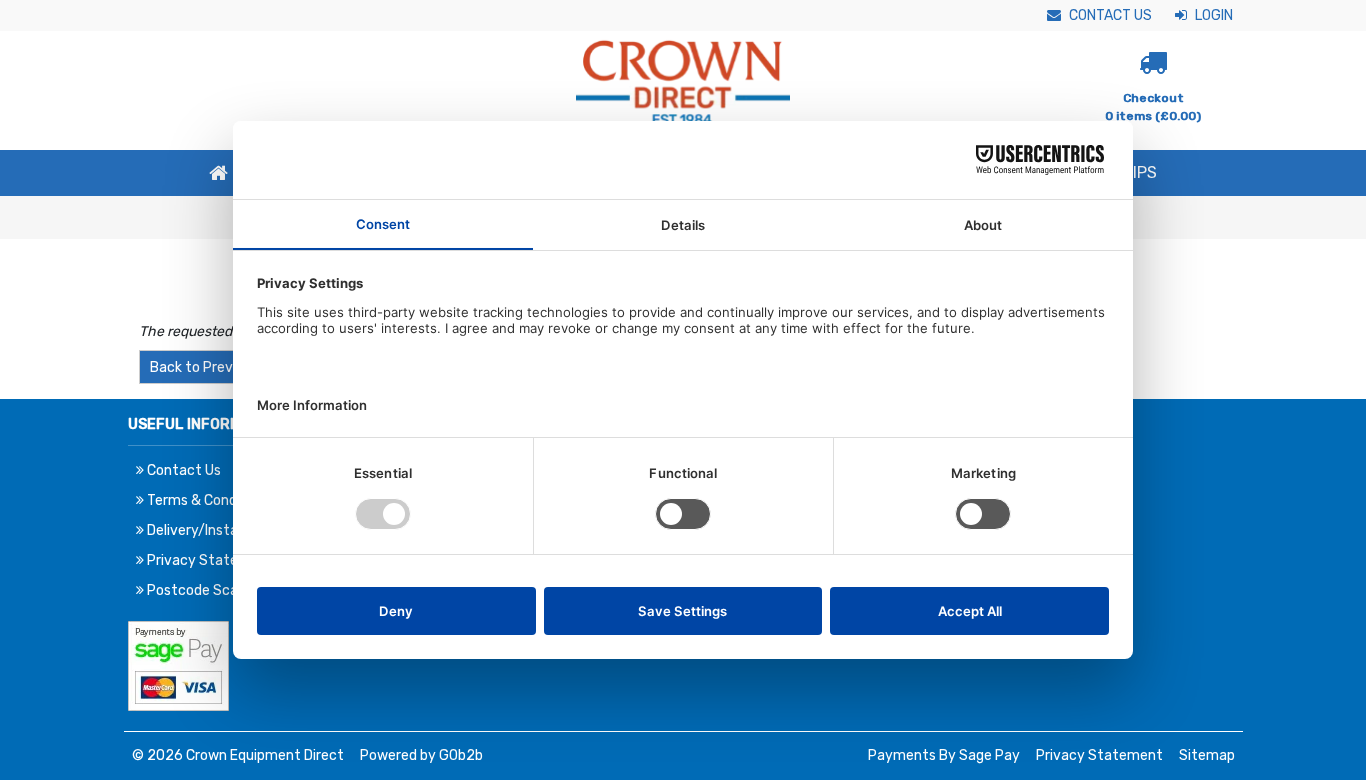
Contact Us (1109, 15)
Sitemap (1207, 755)
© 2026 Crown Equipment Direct (238, 755)
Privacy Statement (1099, 755)
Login (1212, 15)
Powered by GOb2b (421, 755)
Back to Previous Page (222, 367)
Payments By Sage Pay (944, 755)
